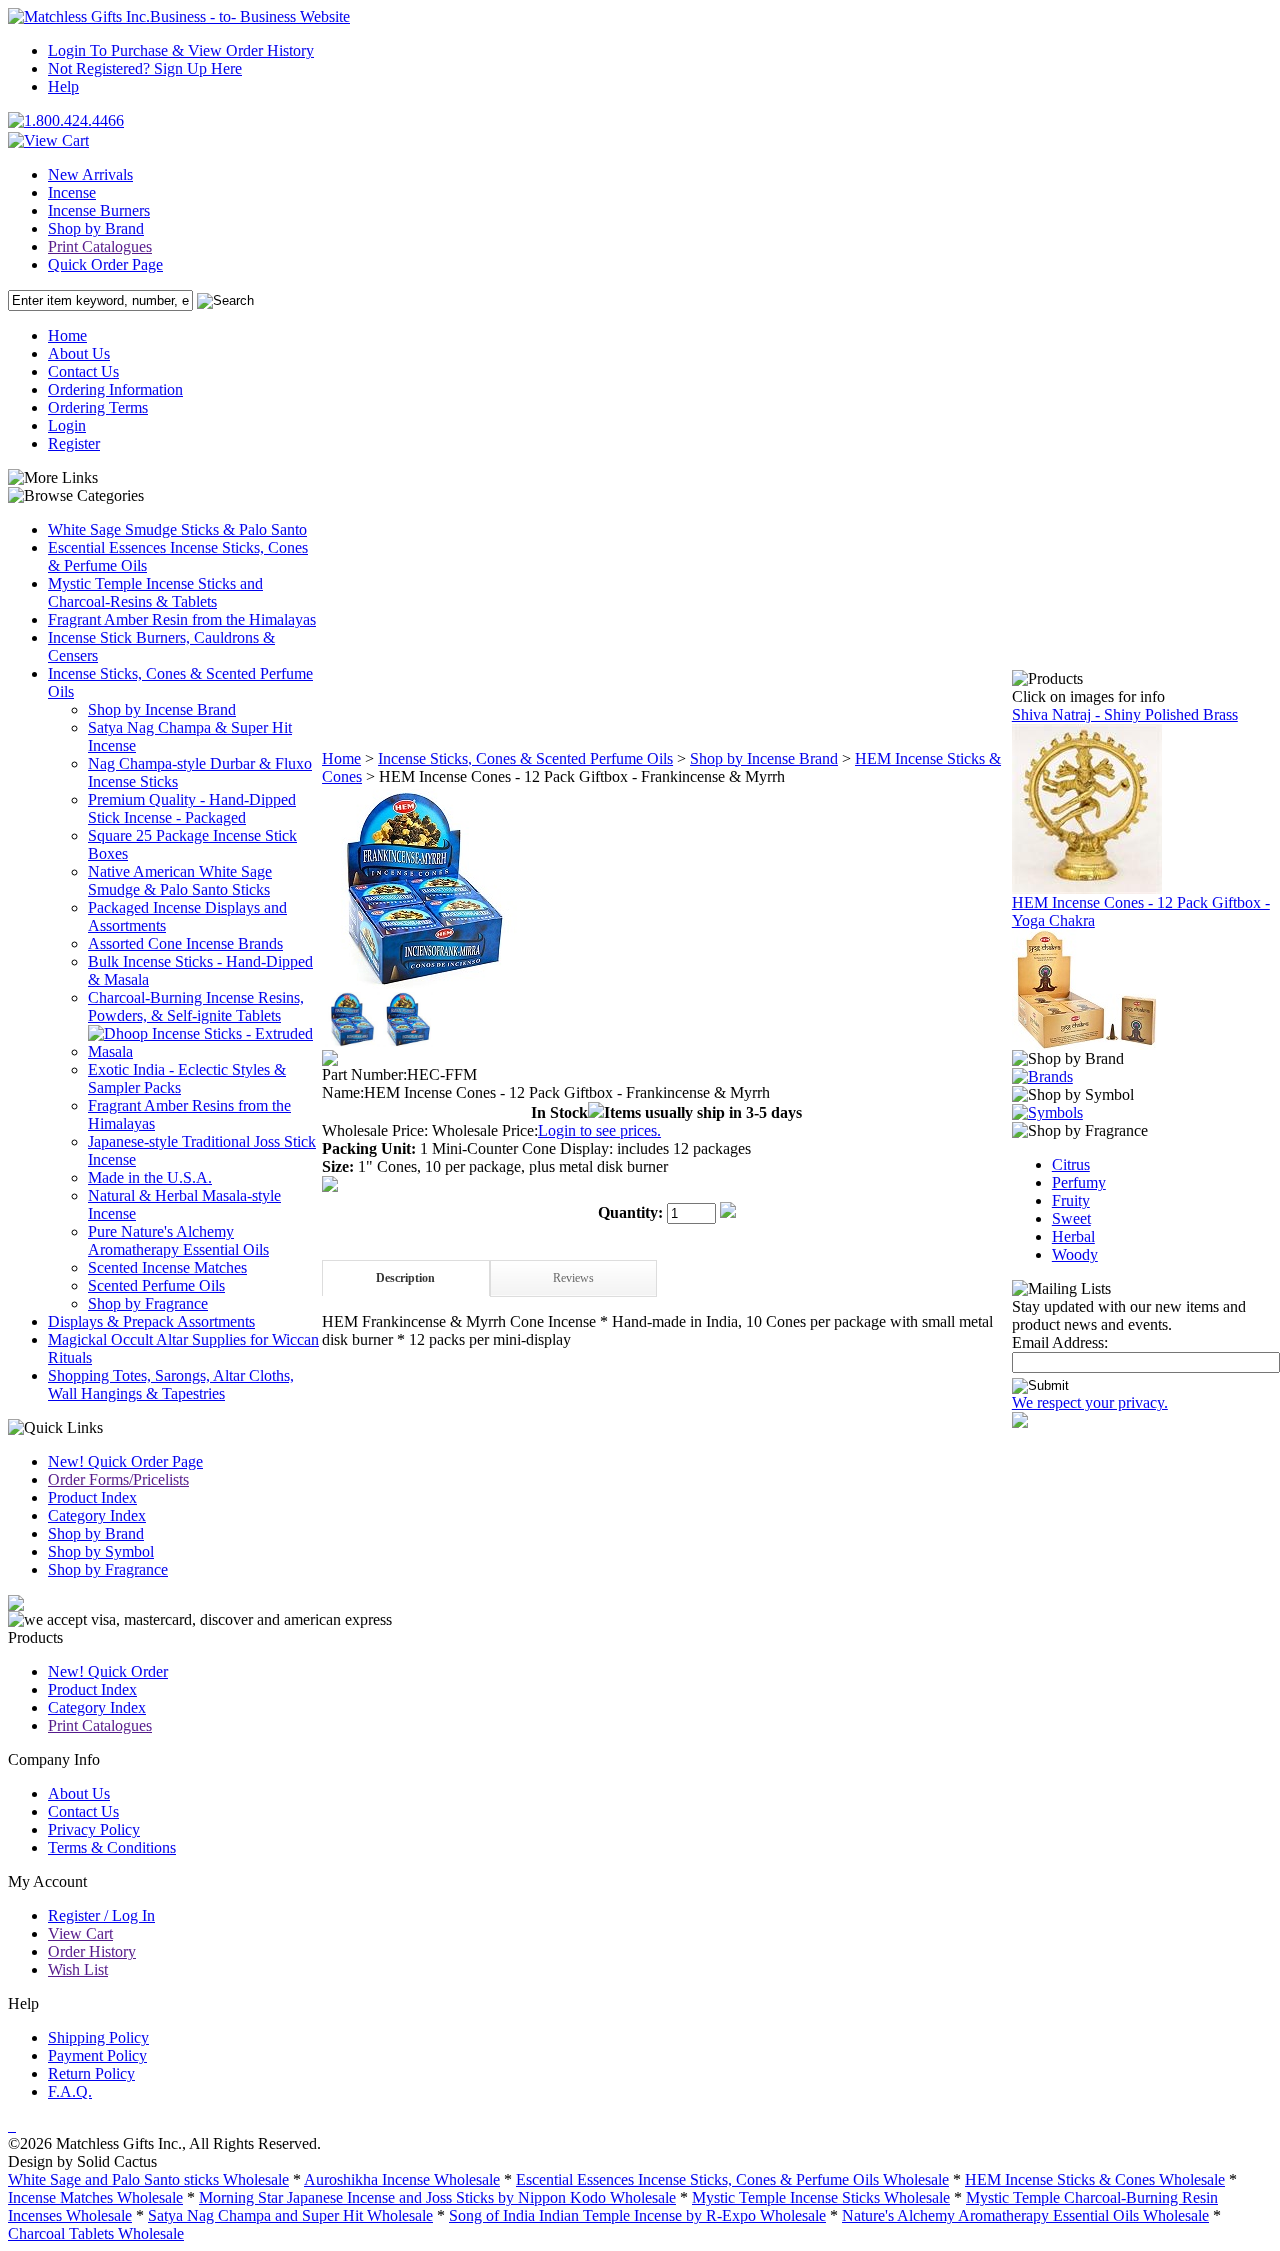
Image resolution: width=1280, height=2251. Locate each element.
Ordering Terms (98, 407)
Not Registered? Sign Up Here (145, 68)
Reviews (573, 1278)
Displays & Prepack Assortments (151, 1321)
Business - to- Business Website (250, 16)
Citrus (1071, 1164)
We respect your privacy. (1090, 1402)
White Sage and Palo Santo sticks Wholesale (148, 2179)
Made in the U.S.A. (150, 1177)
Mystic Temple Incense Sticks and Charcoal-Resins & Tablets (155, 592)
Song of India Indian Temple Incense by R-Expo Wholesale (637, 2215)
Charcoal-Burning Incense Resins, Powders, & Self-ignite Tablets (196, 1006)
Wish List (78, 1969)
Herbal (1073, 1236)
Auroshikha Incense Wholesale (402, 2179)
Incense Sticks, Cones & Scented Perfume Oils (525, 758)
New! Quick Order (108, 1671)
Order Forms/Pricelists (118, 1479)
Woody (1075, 1254)
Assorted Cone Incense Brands (185, 943)
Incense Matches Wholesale (95, 2197)
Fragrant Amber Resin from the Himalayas (182, 619)
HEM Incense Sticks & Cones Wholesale (1095, 2179)
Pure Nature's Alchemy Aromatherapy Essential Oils (178, 1240)
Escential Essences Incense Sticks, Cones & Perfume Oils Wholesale (732, 2179)
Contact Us (83, 371)
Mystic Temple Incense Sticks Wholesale (821, 2197)
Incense (72, 192)
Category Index (97, 1515)
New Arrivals (90, 174)
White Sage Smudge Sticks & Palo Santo (177, 529)
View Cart (80, 1933)
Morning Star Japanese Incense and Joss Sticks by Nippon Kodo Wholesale (437, 2197)
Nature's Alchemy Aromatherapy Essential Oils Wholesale (1025, 2215)
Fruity (1071, 1200)
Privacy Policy (94, 1829)
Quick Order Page (105, 264)
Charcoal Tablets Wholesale (96, 2233)
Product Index (92, 1497)
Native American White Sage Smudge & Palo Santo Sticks (180, 880)
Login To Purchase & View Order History (181, 50)
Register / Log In (101, 1915)
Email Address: (1060, 1342)
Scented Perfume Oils (156, 1285)
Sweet (1071, 1218)
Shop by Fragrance (148, 1303)
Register (74, 443)
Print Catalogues (100, 246)
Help (63, 86)
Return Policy (91, 2073)
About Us (79, 353)
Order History (92, 1951)
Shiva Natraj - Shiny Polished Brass (1125, 714)
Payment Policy (97, 2055)
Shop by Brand (96, 228)
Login (67, 425)
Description (405, 1278)
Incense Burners (99, 210)
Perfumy (1079, 1182)
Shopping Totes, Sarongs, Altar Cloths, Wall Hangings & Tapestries (171, 1384)
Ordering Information (115, 389)
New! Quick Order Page (125, 1461)
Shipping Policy (98, 2037)
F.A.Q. (70, 2091)
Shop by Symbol (101, 1551)
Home (67, 335)
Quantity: (630, 1212)
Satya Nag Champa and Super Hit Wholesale (290, 2215)
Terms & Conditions (112, 1847)
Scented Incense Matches (167, 1267)
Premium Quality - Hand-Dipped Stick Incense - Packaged (192, 808)
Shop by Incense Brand (162, 709)
